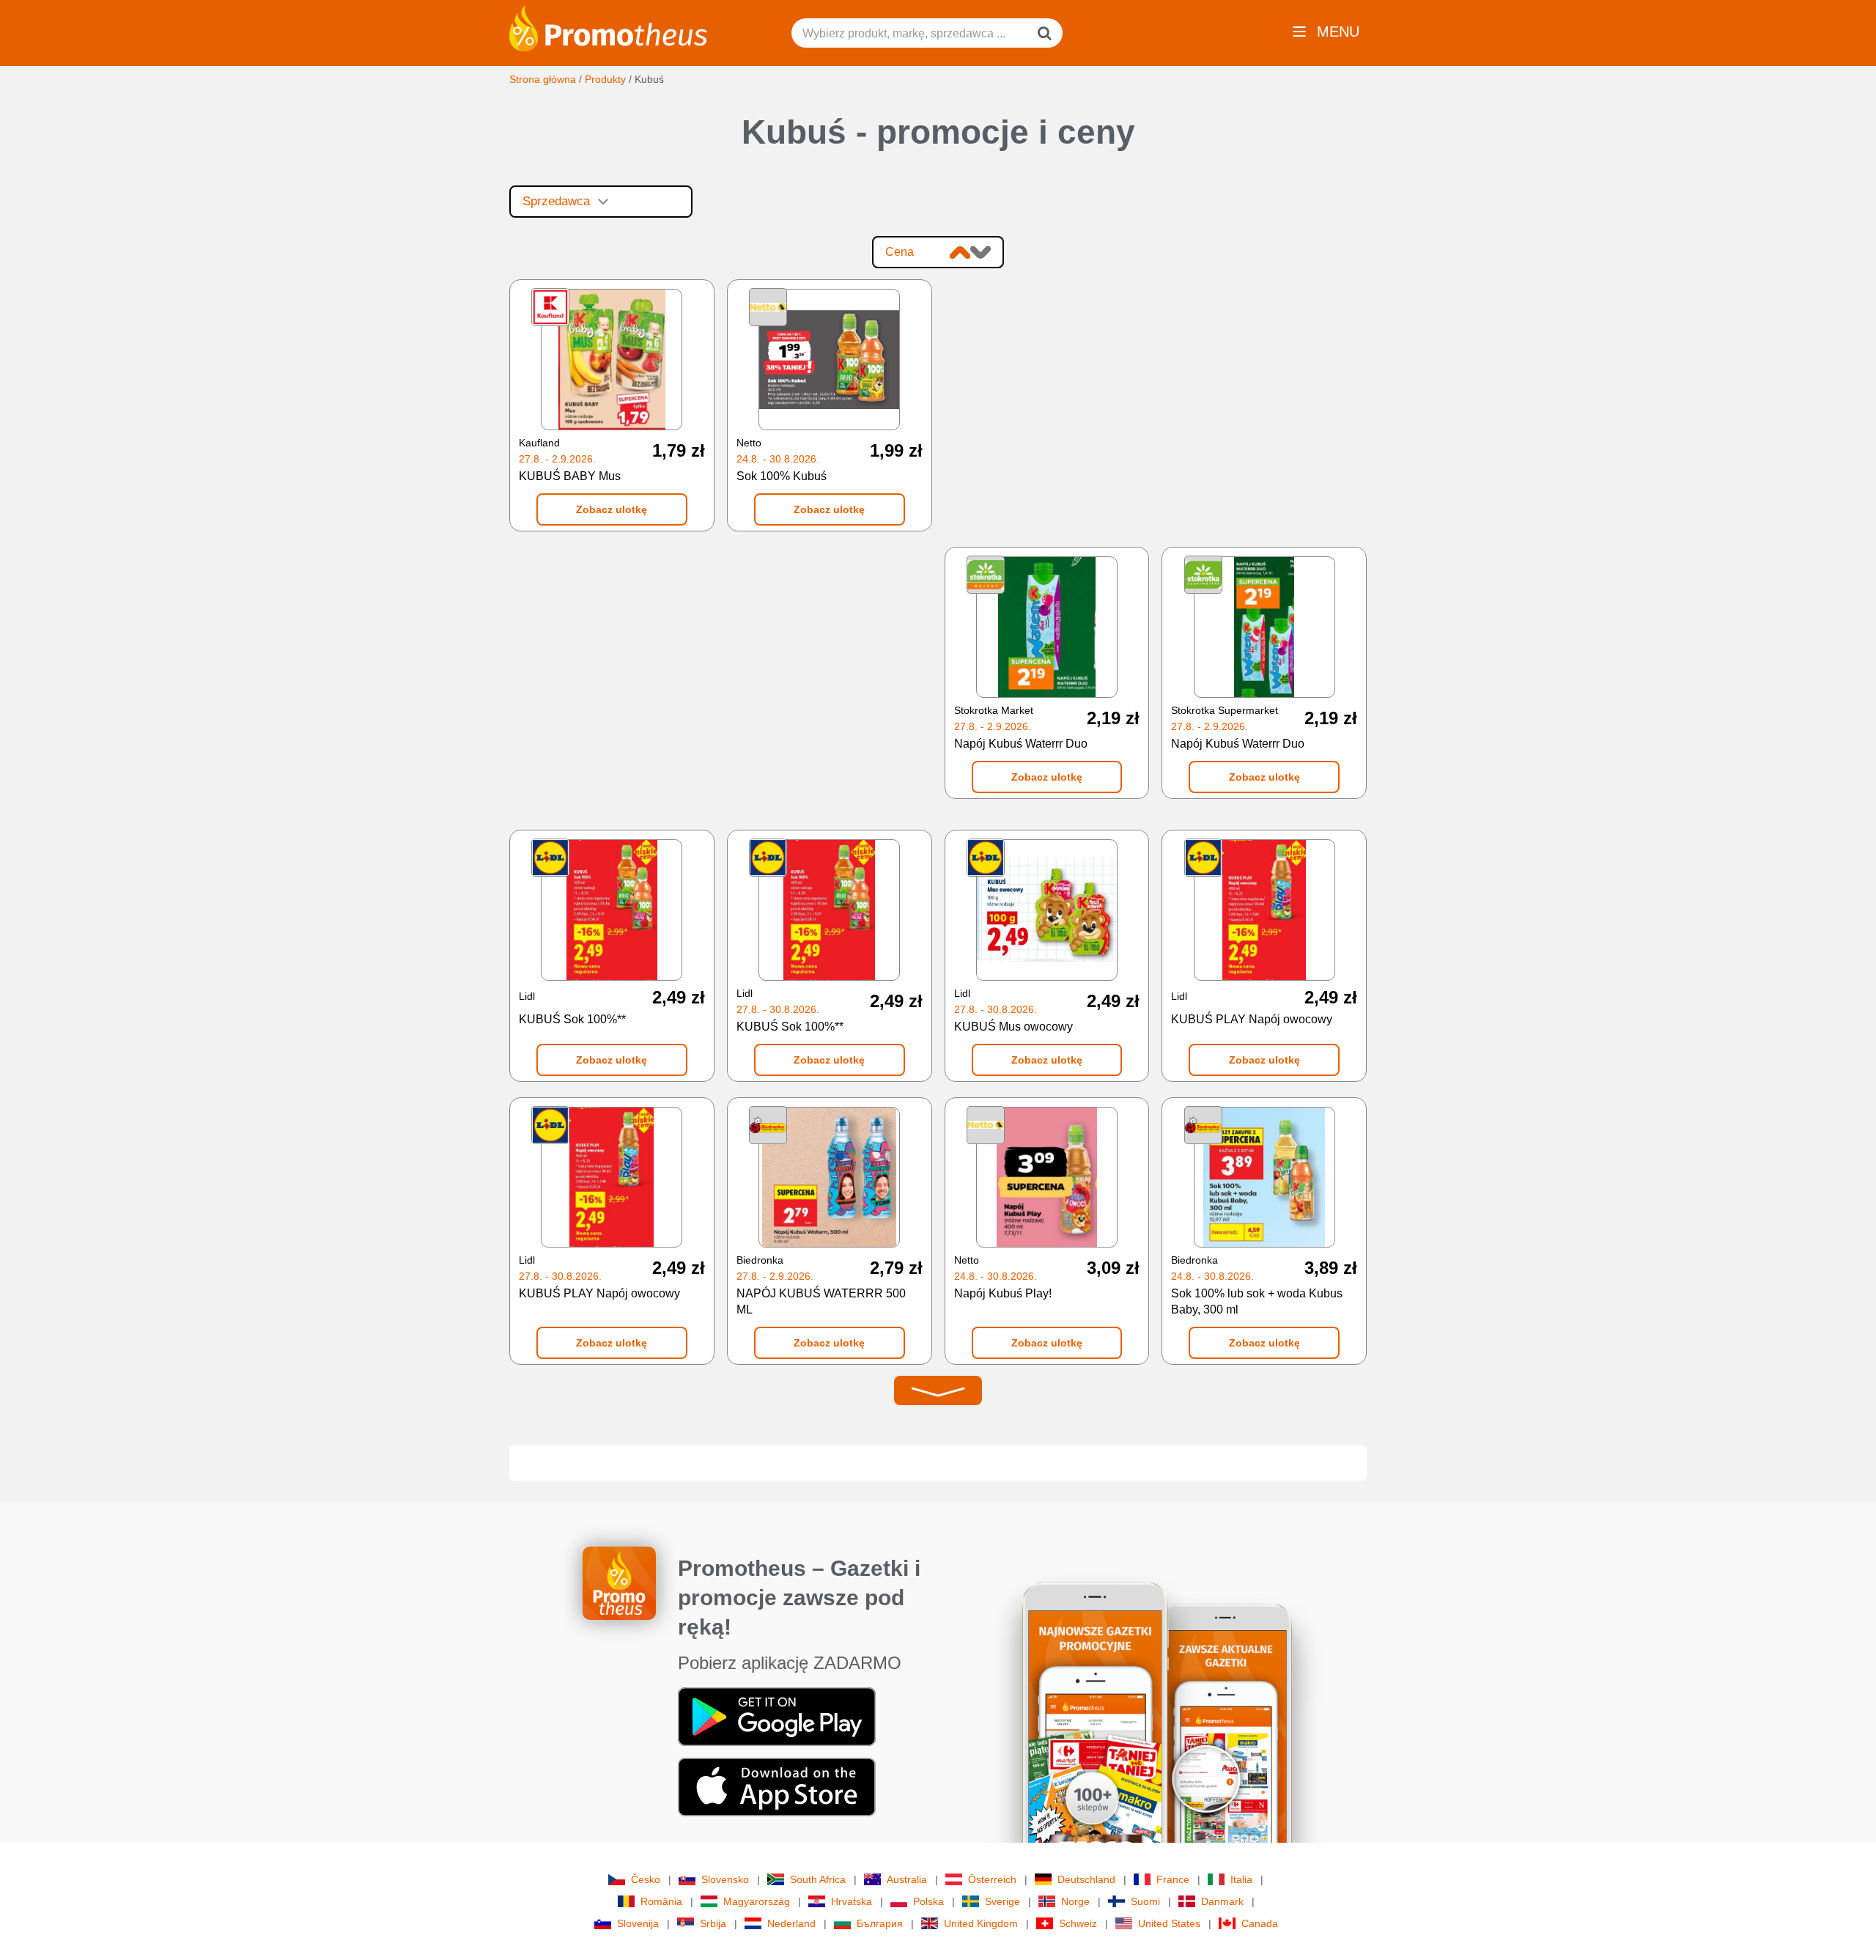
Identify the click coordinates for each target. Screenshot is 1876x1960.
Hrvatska (852, 1901)
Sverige (1002, 1901)
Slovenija (638, 1923)
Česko (646, 1879)
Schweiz (1078, 1923)
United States (1169, 1923)
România (661, 1901)
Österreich (992, 1879)
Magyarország (757, 1901)
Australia (907, 1879)
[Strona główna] (608, 27)
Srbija (713, 1923)
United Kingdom (981, 1923)
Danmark (1222, 1901)
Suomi (1145, 1901)
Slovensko (725, 1879)
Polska (928, 1901)
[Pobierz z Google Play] (777, 1716)
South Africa (818, 1879)
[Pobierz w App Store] (777, 1786)
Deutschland (1086, 1879)
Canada (1260, 1923)
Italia (1241, 1879)
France (1173, 1879)
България (880, 1923)
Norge (1075, 1901)
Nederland (791, 1923)
